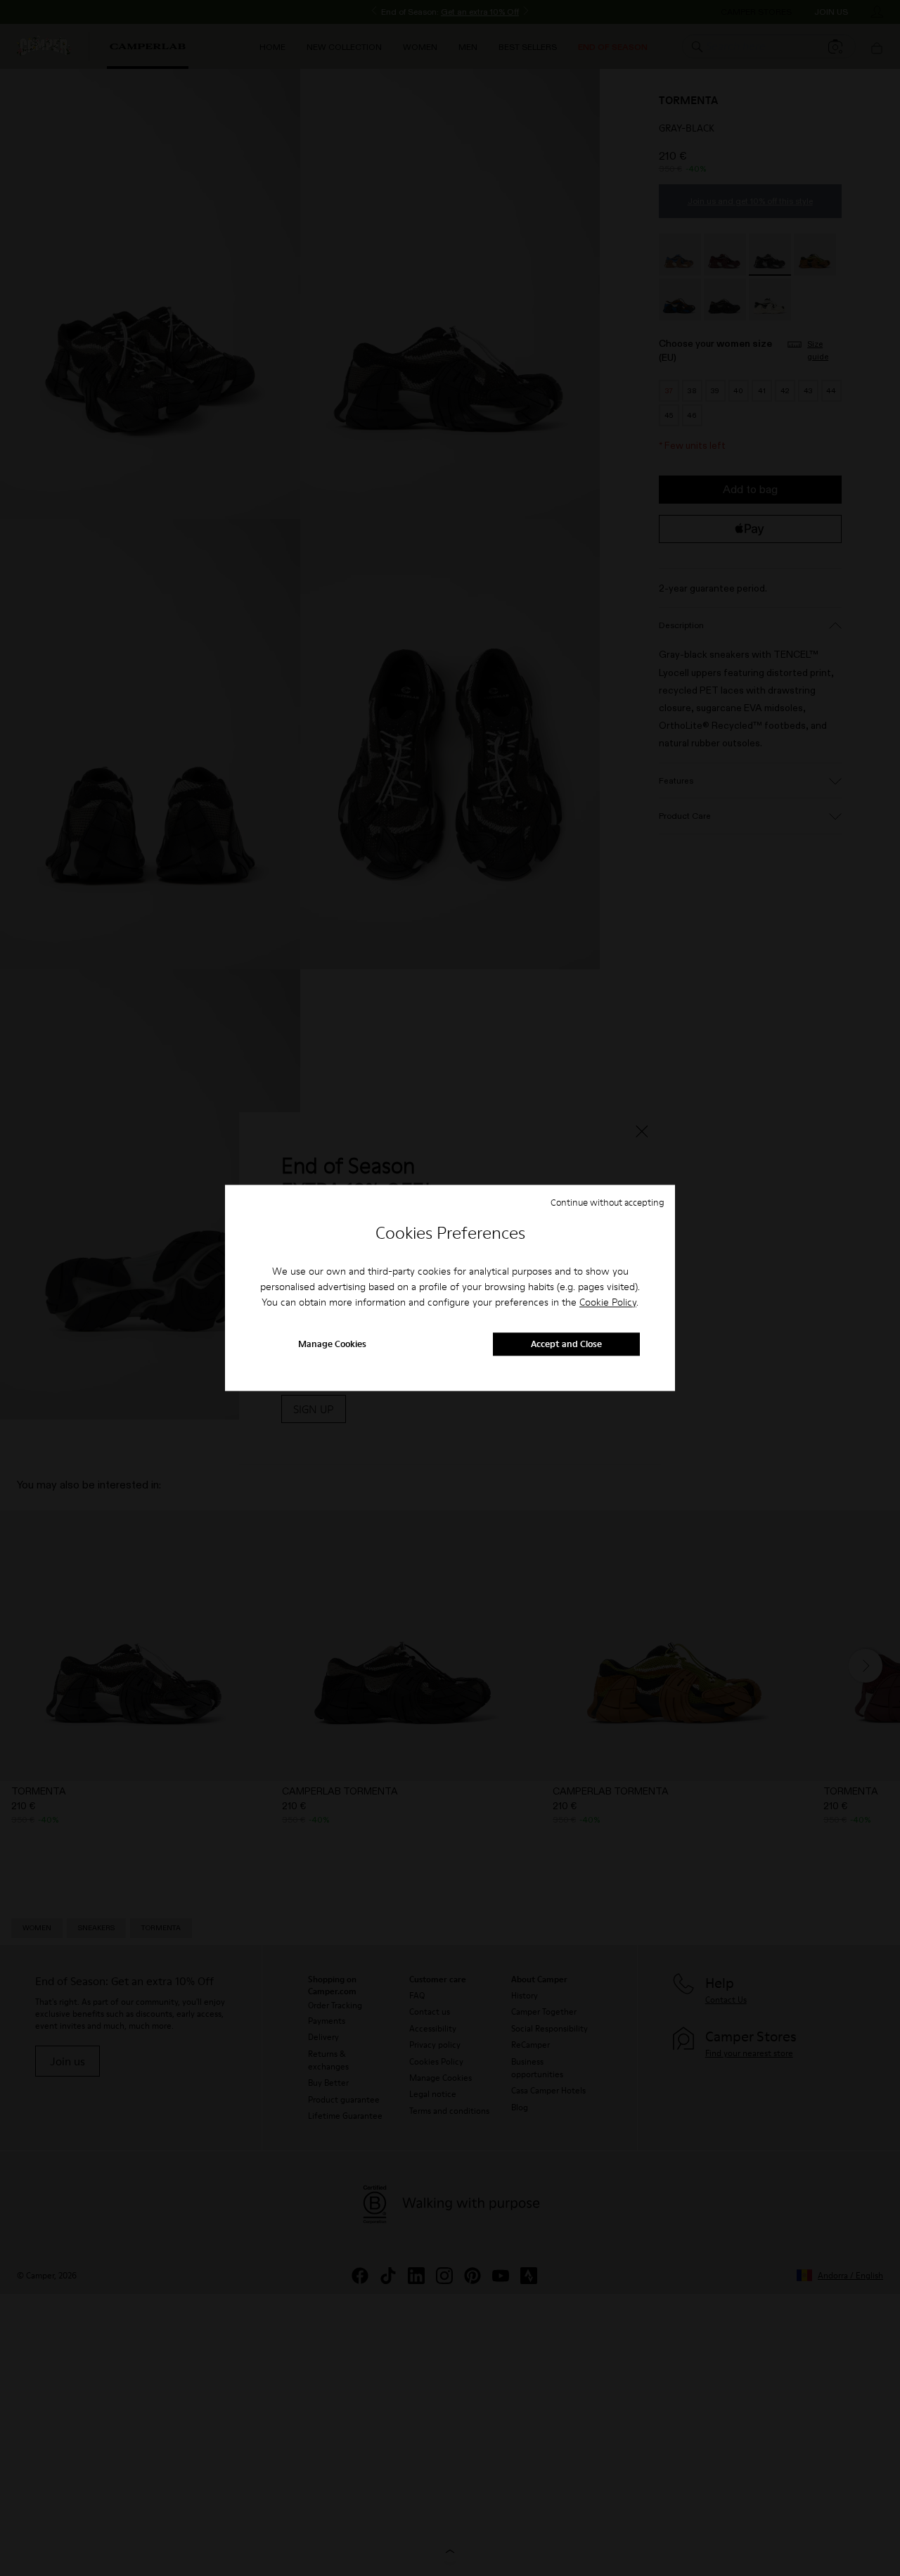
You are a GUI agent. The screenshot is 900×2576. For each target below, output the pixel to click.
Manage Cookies (332, 1344)
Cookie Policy (608, 1302)
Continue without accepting (607, 1202)
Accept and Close (566, 1344)
